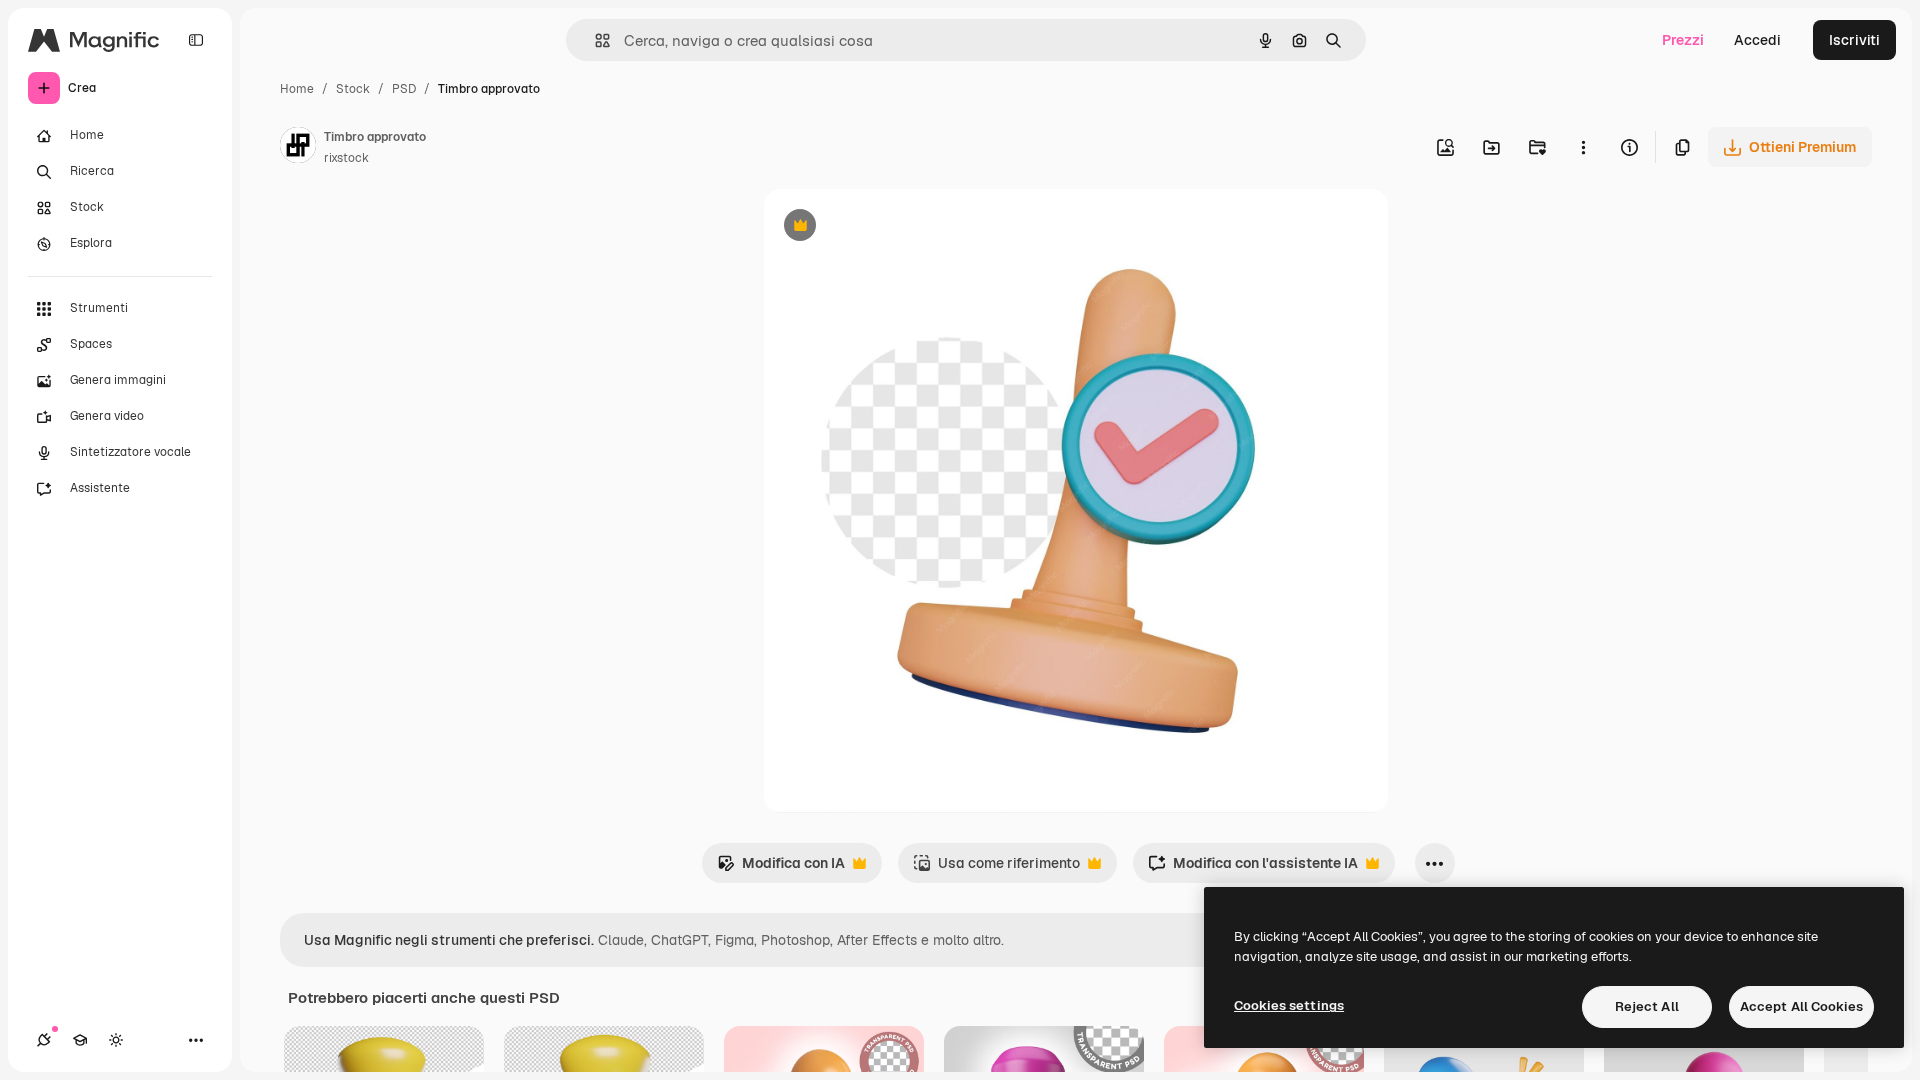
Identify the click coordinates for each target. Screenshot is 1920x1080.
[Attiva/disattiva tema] (116, 1040)
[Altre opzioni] (1583, 147)
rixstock (346, 158)
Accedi (1757, 40)
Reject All (1647, 1006)
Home (297, 89)
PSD (404, 89)
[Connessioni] (44, 1040)
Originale (896, 227)
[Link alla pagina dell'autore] (298, 148)
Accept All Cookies (1801, 1006)
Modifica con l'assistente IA (1253, 868)
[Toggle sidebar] (196, 40)
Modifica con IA (781, 868)
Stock (353, 89)
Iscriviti (1854, 40)
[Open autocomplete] (594, 40)
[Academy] (80, 1040)
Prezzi (1683, 40)
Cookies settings (1289, 1005)
